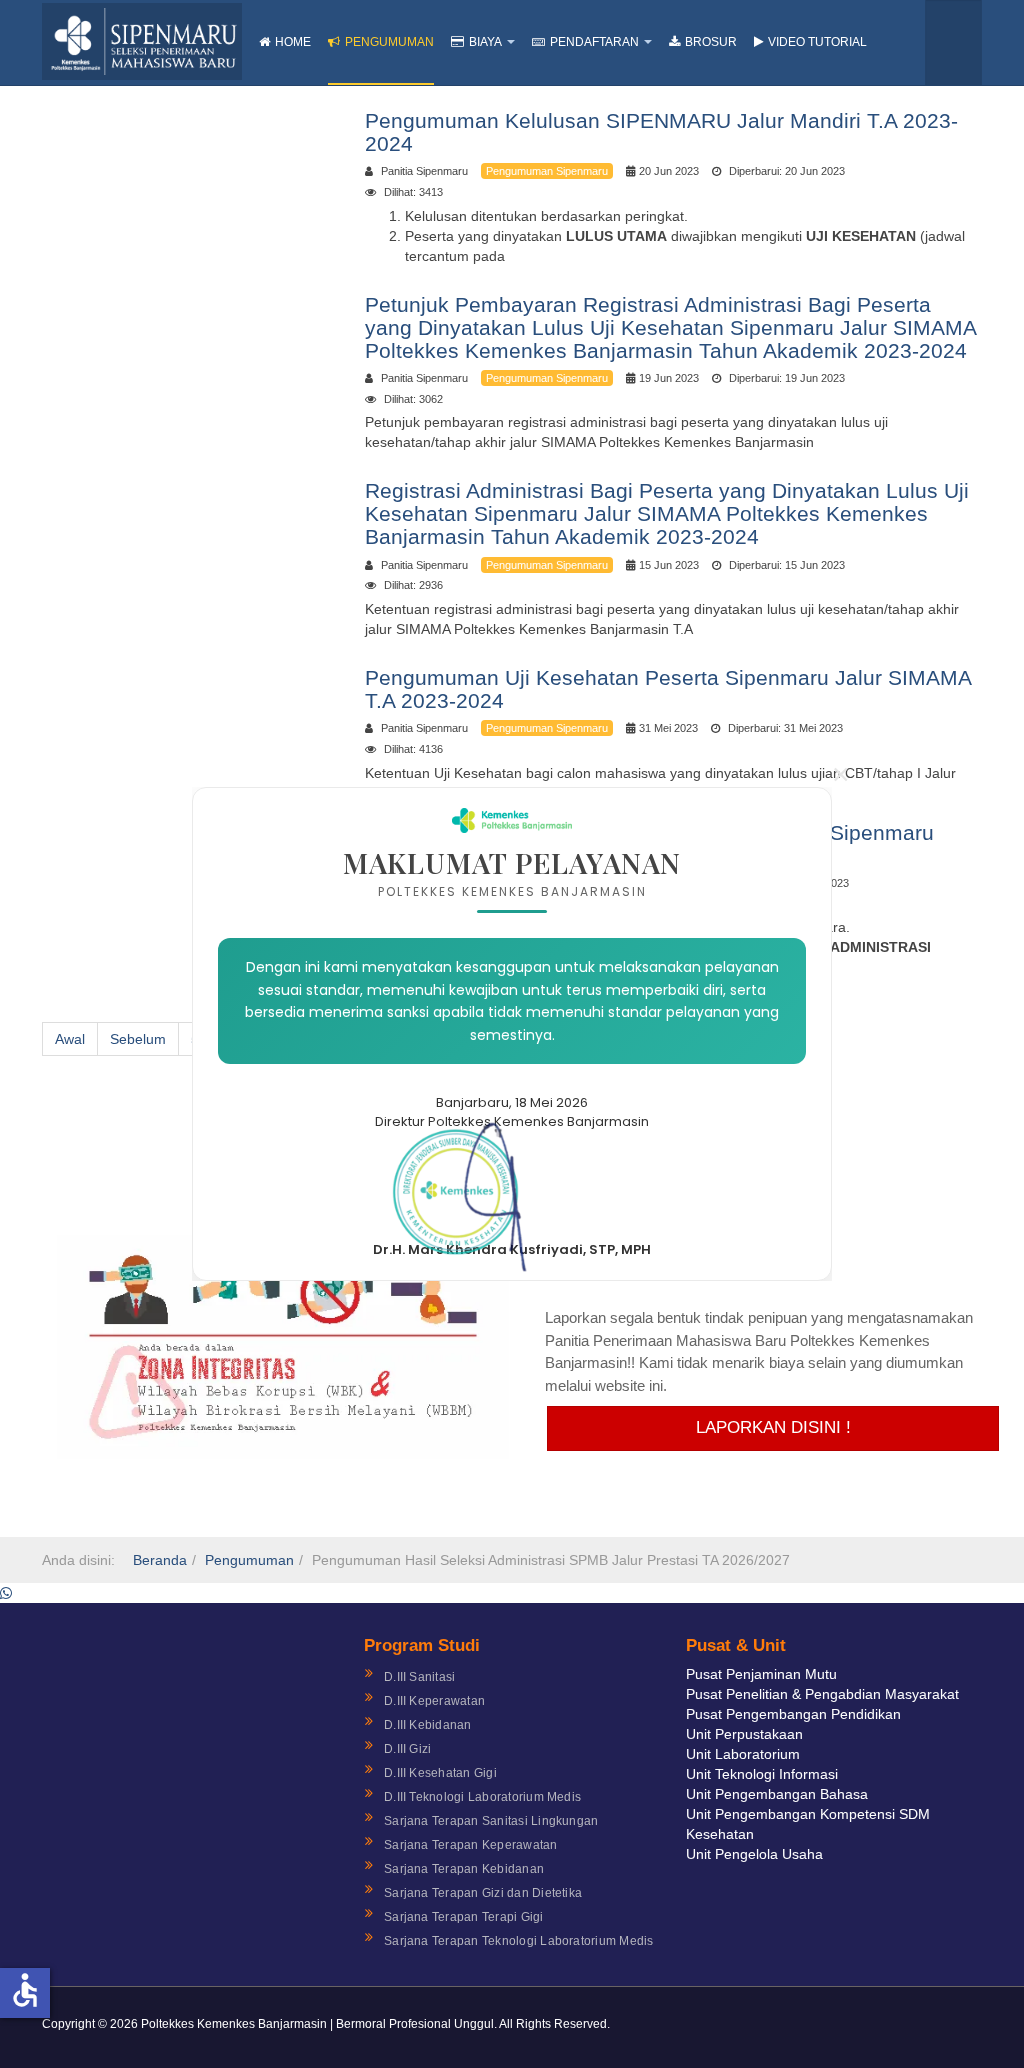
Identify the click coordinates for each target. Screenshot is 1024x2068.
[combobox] (953, 42)
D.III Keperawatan (434, 1701)
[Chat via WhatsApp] (6, 1593)
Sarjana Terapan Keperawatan (470, 1845)
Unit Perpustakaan (744, 1734)
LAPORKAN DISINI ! (773, 1427)
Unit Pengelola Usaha (754, 1854)
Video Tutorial (817, 42)
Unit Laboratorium (743, 1754)
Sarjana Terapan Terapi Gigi (463, 1917)
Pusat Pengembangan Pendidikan (793, 1714)
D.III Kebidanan (428, 1725)
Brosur (711, 42)
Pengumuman (389, 42)
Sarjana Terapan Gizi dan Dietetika (483, 1893)
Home (293, 42)
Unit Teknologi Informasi (762, 1774)
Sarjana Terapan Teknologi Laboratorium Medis (519, 1941)
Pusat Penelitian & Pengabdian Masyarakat (822, 1694)
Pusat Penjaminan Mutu (761, 1674)
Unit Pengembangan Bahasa (777, 1794)
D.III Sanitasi (419, 1677)
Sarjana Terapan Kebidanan (464, 1869)
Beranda (160, 1560)
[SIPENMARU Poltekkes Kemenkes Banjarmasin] (142, 41)
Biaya (485, 42)
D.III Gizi (407, 1749)
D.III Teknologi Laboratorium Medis (482, 1797)
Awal (70, 1039)
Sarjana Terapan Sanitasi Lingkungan (491, 1821)
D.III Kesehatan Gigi (440, 1773)
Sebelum (138, 1039)
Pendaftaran (594, 42)
